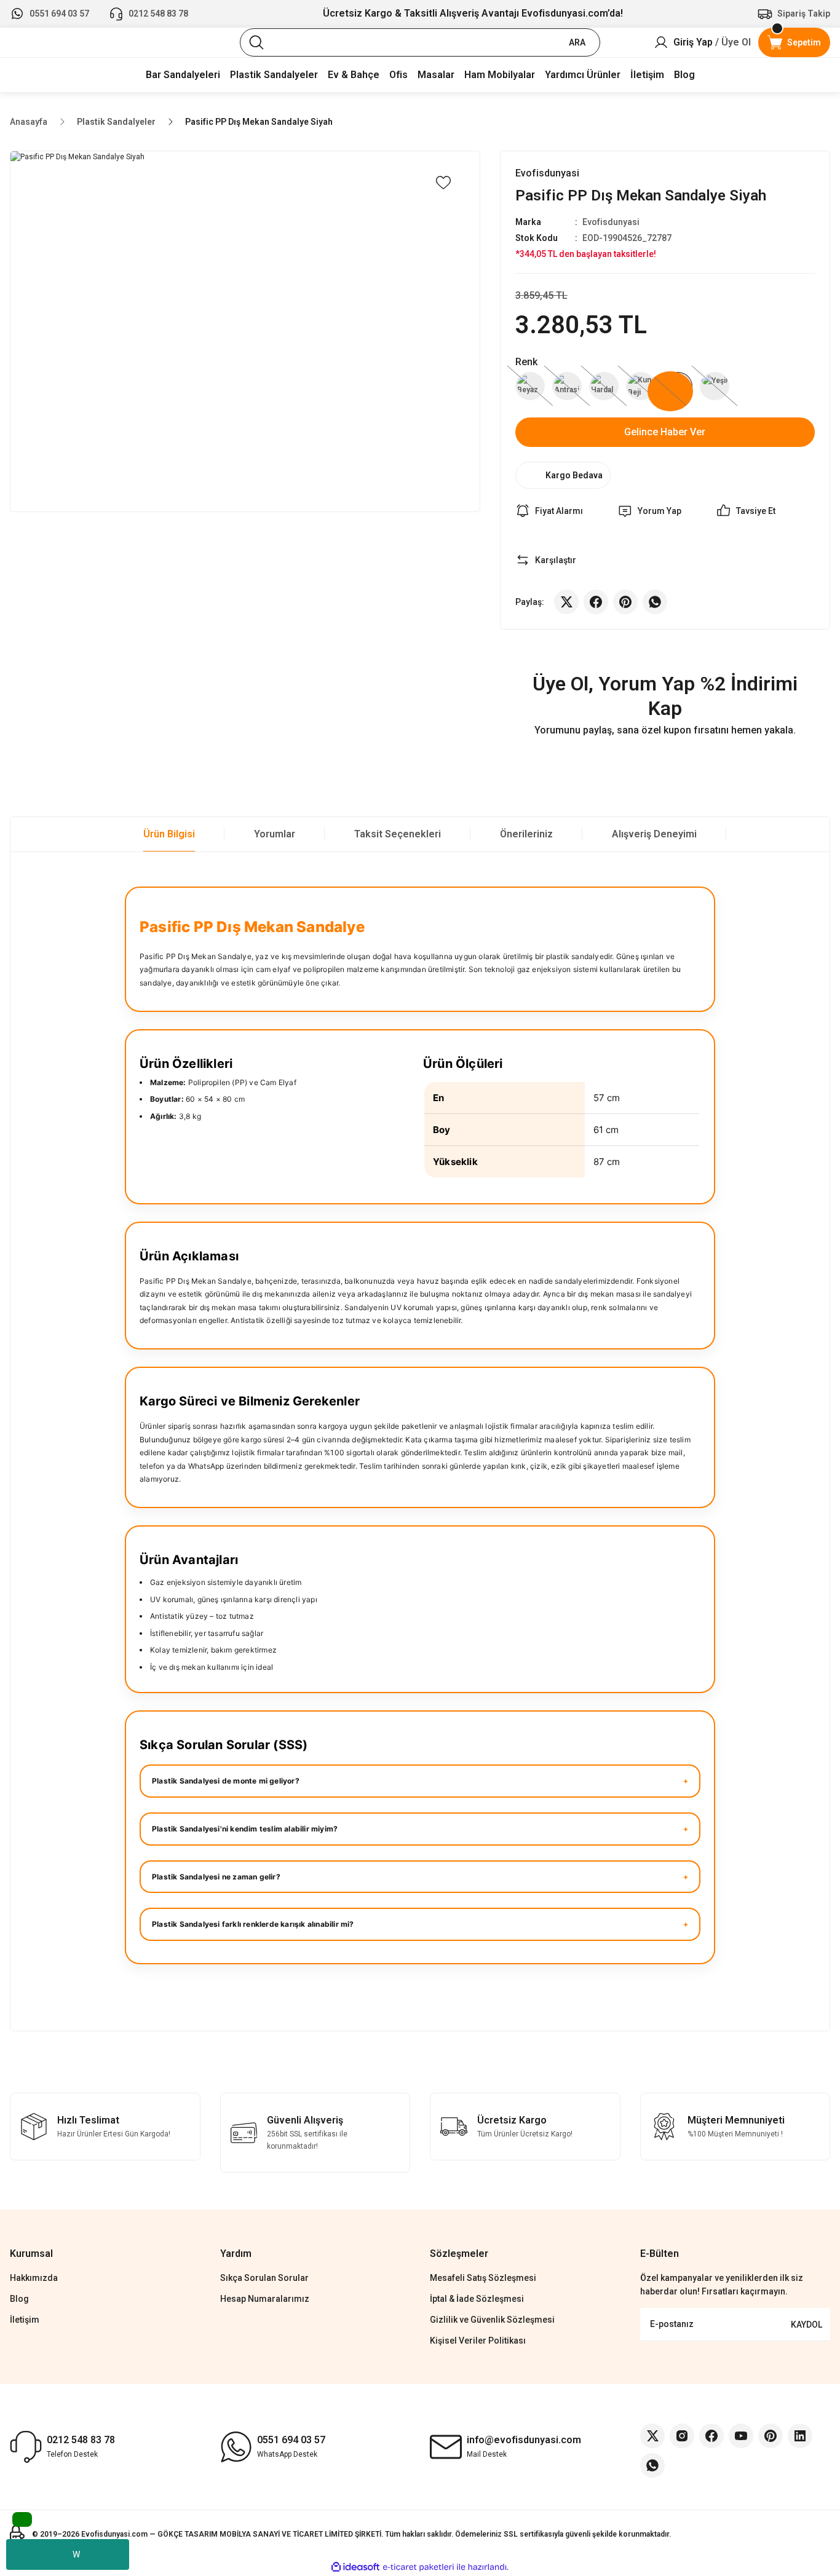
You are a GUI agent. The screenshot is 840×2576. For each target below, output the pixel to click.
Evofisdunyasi (611, 222)
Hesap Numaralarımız (265, 2299)
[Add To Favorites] (443, 183)
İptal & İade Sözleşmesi (477, 2299)
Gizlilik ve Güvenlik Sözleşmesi (492, 2320)
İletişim (25, 2320)
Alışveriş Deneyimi (654, 834)
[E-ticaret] (418, 2567)
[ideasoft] (355, 2567)
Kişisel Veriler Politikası (478, 2341)
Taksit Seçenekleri (398, 834)
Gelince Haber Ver (665, 432)
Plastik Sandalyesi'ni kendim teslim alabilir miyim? (245, 1829)
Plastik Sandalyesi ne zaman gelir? (216, 1877)
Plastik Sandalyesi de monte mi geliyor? (226, 1781)
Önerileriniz (526, 834)
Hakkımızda (34, 2278)
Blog (19, 2299)
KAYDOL (806, 2325)
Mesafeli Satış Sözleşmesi (483, 2278)
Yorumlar (275, 834)
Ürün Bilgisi (169, 834)
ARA (577, 42)
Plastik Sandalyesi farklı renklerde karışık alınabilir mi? (253, 1924)
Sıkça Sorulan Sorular (264, 2278)
